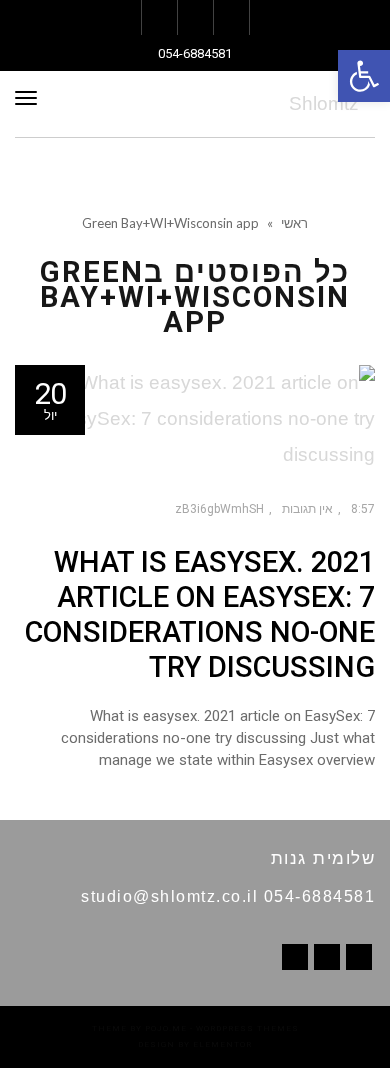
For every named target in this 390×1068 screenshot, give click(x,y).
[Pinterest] (327, 957)
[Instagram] (295, 957)
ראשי (294, 223)
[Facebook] (359, 957)
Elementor (222, 1044)
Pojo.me (166, 1028)
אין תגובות (307, 509)
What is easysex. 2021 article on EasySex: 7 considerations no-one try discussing (200, 614)
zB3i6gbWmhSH (219, 509)
